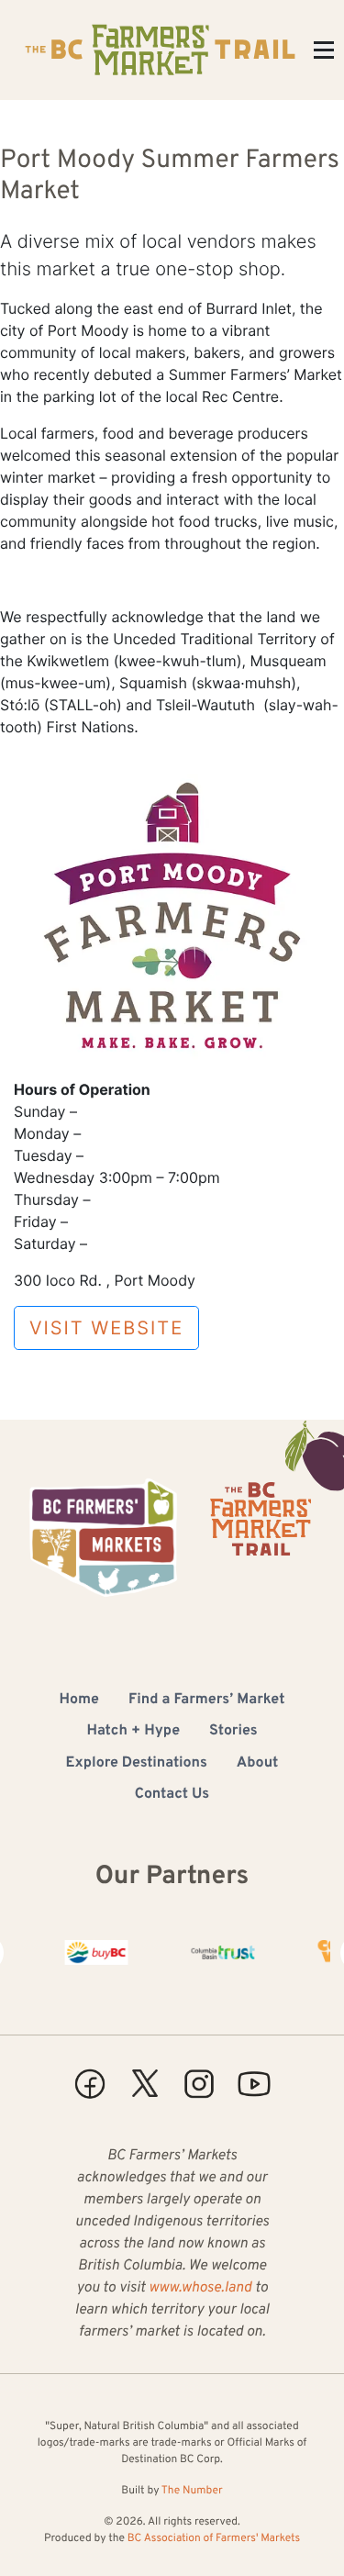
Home (79, 1701)
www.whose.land (200, 2289)
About (258, 1764)
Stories (233, 1732)
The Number (192, 2491)
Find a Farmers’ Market (206, 1701)
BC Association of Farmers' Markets (214, 2538)
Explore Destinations (137, 1764)
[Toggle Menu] (324, 50)
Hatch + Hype (133, 1732)
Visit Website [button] (106, 1328)
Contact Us (172, 1795)
